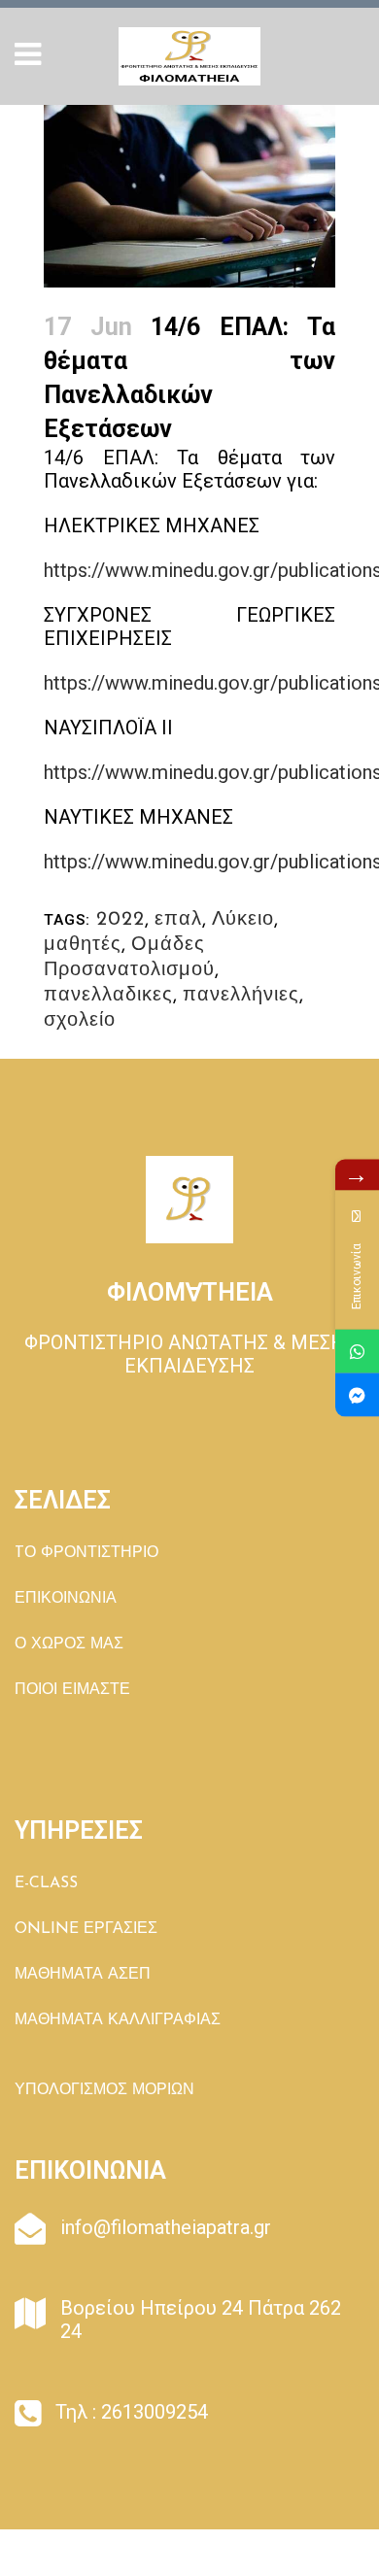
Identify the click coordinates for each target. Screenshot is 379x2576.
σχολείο (80, 1021)
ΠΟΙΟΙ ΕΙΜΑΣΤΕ (72, 1690)
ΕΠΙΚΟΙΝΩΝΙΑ (66, 1599)
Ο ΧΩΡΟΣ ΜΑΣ (69, 1644)
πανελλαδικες (108, 996)
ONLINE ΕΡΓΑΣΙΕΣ (86, 1929)
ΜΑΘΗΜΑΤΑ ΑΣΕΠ (83, 1975)
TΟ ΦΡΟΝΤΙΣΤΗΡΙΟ (86, 1553)
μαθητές (83, 945)
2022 (121, 920)
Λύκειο (243, 920)
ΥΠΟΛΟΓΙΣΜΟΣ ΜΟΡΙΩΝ (104, 2090)
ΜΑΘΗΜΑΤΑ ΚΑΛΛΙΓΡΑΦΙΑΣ (118, 2020)
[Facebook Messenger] (357, 1395)
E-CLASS (46, 1883)
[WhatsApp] (357, 1352)
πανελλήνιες (241, 996)
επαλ (178, 920)
